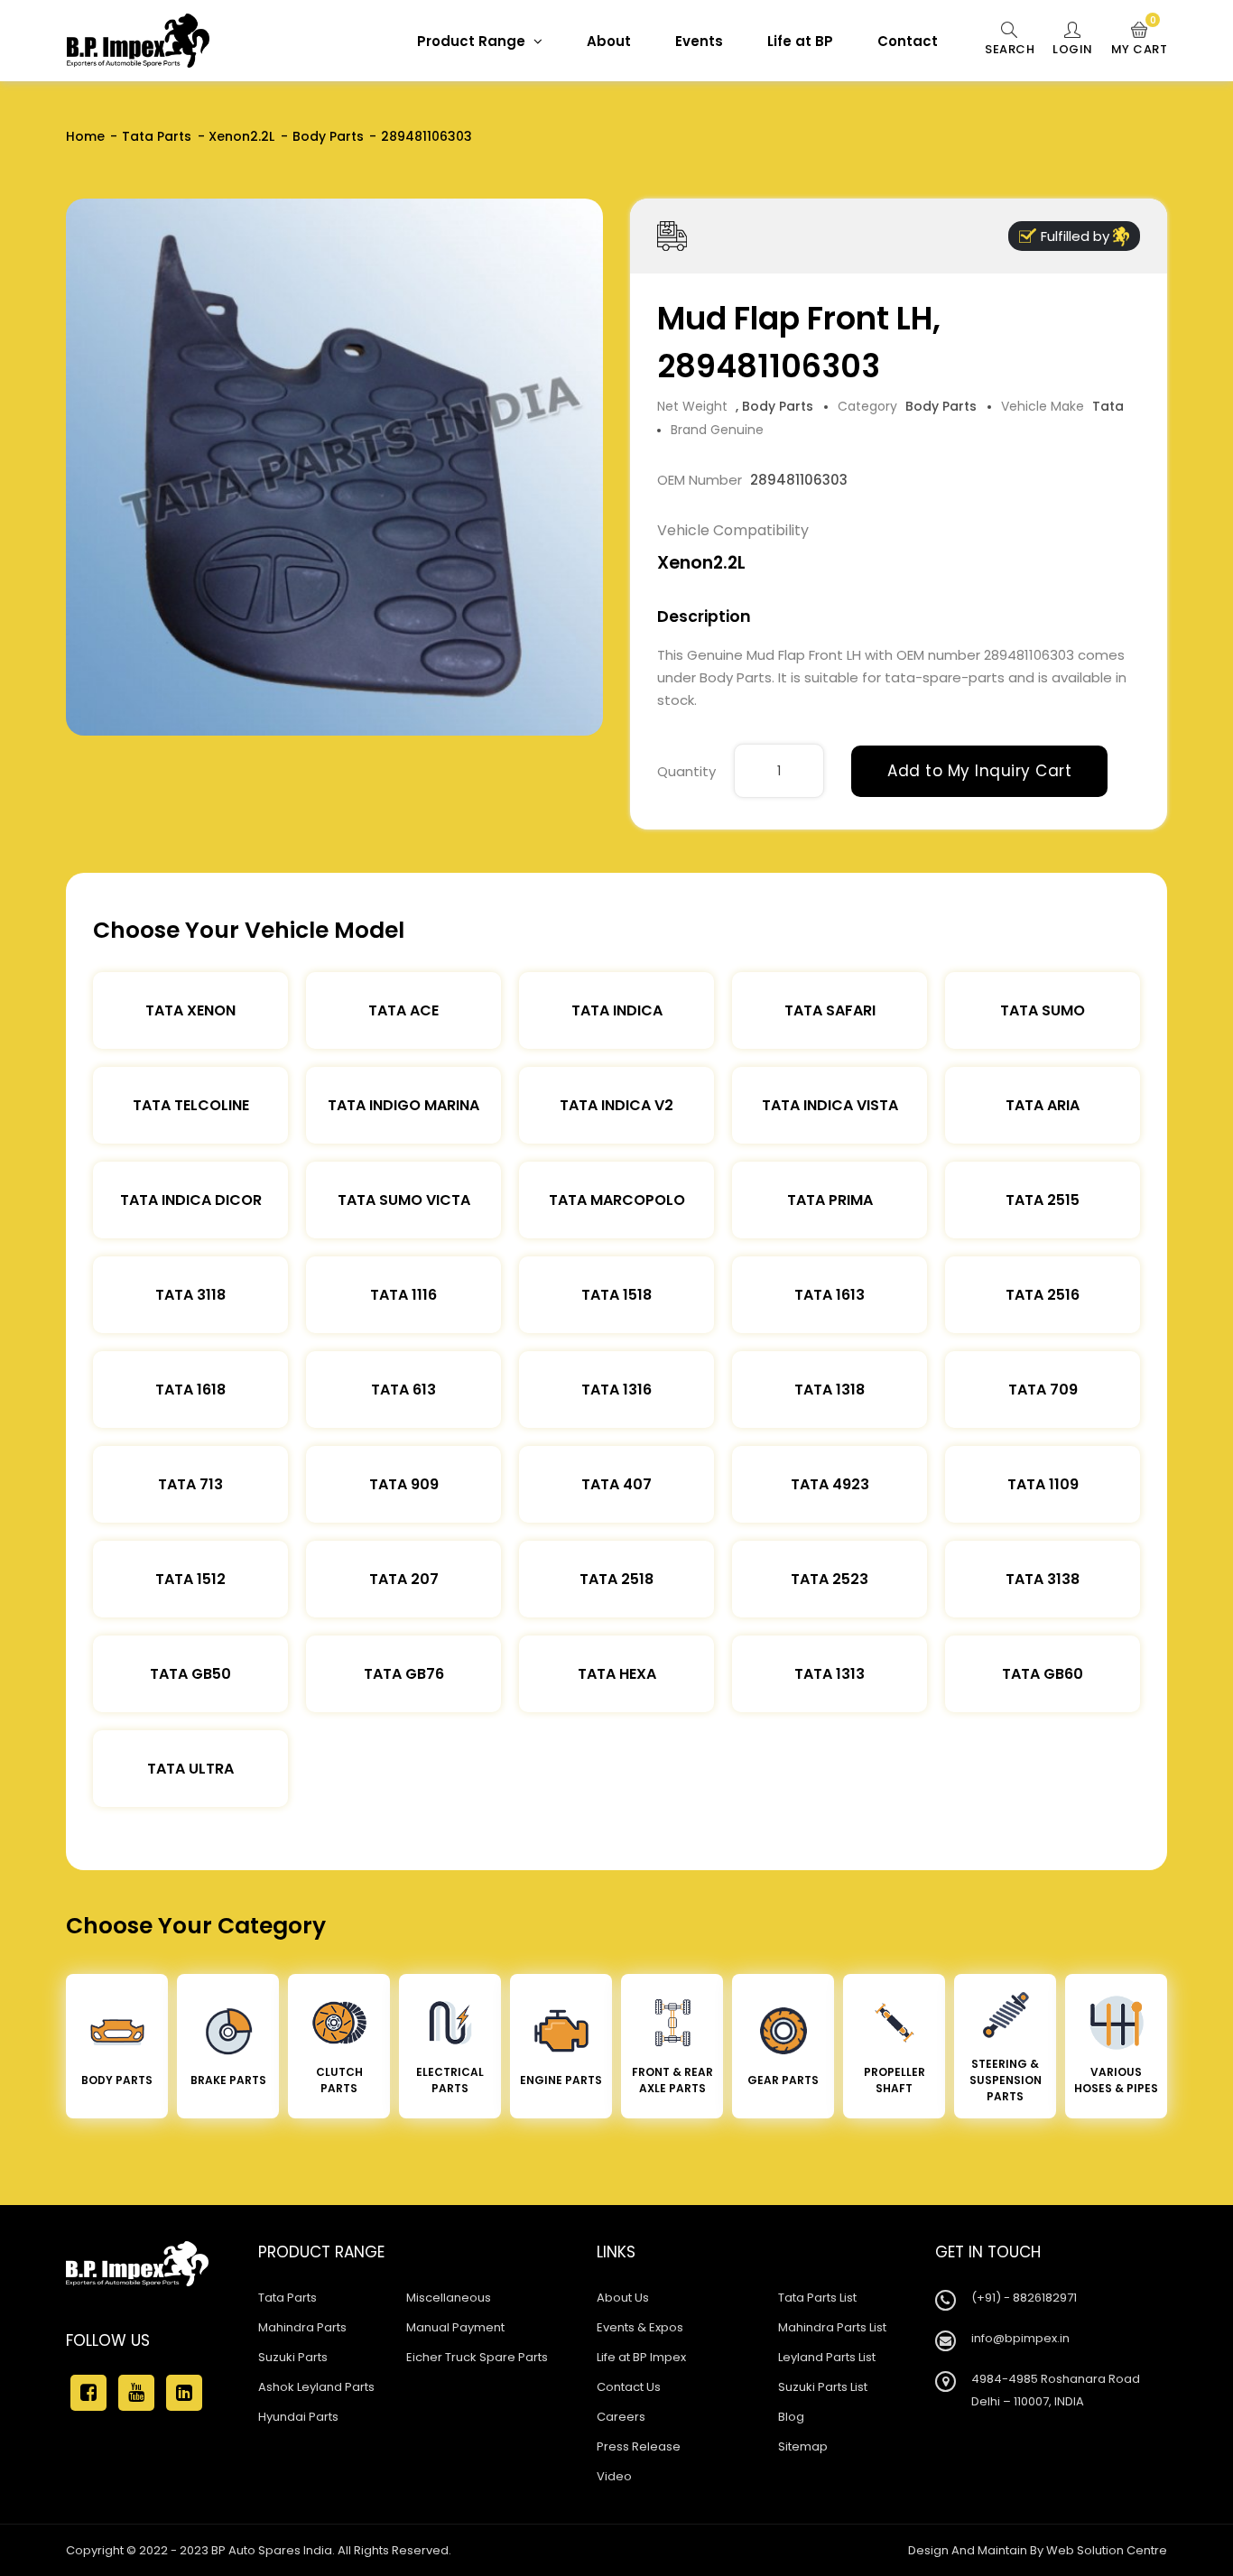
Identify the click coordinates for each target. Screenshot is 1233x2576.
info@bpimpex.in (1020, 2338)
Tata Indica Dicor (191, 1200)
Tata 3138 (1043, 1579)
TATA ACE (403, 1010)
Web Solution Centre (1107, 2550)
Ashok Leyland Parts (316, 2387)
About (609, 41)
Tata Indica (617, 1010)
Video (614, 2476)
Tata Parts (157, 136)
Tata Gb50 (190, 1674)
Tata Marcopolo (617, 1200)
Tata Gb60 (1043, 1674)
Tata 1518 (616, 1295)
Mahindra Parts (302, 2327)
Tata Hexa (617, 1674)
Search (1010, 49)
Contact (908, 41)
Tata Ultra (190, 1769)
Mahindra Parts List (832, 2327)
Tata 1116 (403, 1295)
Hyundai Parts (298, 2417)
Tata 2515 (1043, 1200)
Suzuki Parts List (823, 2387)
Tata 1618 (190, 1390)
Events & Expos (640, 2327)
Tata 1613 (830, 1295)
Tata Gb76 (404, 1674)
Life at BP (800, 41)
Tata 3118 (190, 1295)
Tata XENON (190, 1010)
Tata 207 (404, 1579)
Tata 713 (190, 1484)
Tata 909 (404, 1484)
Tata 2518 (616, 1579)
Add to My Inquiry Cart (979, 771)
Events (699, 41)
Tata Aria (1043, 1105)
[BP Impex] (138, 41)
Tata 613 (403, 1390)
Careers (621, 2417)
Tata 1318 (830, 1390)
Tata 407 (616, 1484)
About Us (623, 2298)
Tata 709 (1043, 1390)
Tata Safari (830, 1010)
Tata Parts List (817, 2298)
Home (85, 136)
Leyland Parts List (827, 2357)
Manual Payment (455, 2327)
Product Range (473, 41)
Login (1073, 49)
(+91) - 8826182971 (1024, 2298)
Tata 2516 (1043, 1295)
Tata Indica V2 (616, 1105)
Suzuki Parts (293, 2357)
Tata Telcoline (191, 1105)
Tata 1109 (1043, 1484)
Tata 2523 (830, 1579)
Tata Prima (830, 1200)
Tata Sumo (1043, 1010)
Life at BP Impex (641, 2357)
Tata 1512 (190, 1579)
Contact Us (629, 2387)
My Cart (1140, 40)
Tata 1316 (616, 1390)
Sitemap (803, 2446)
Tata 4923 (830, 1484)
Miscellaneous (449, 2298)
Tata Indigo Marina (403, 1105)
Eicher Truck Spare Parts (477, 2357)
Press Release (639, 2446)
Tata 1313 (830, 1674)
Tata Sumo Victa (404, 1200)
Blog (791, 2417)
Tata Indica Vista (830, 1105)
